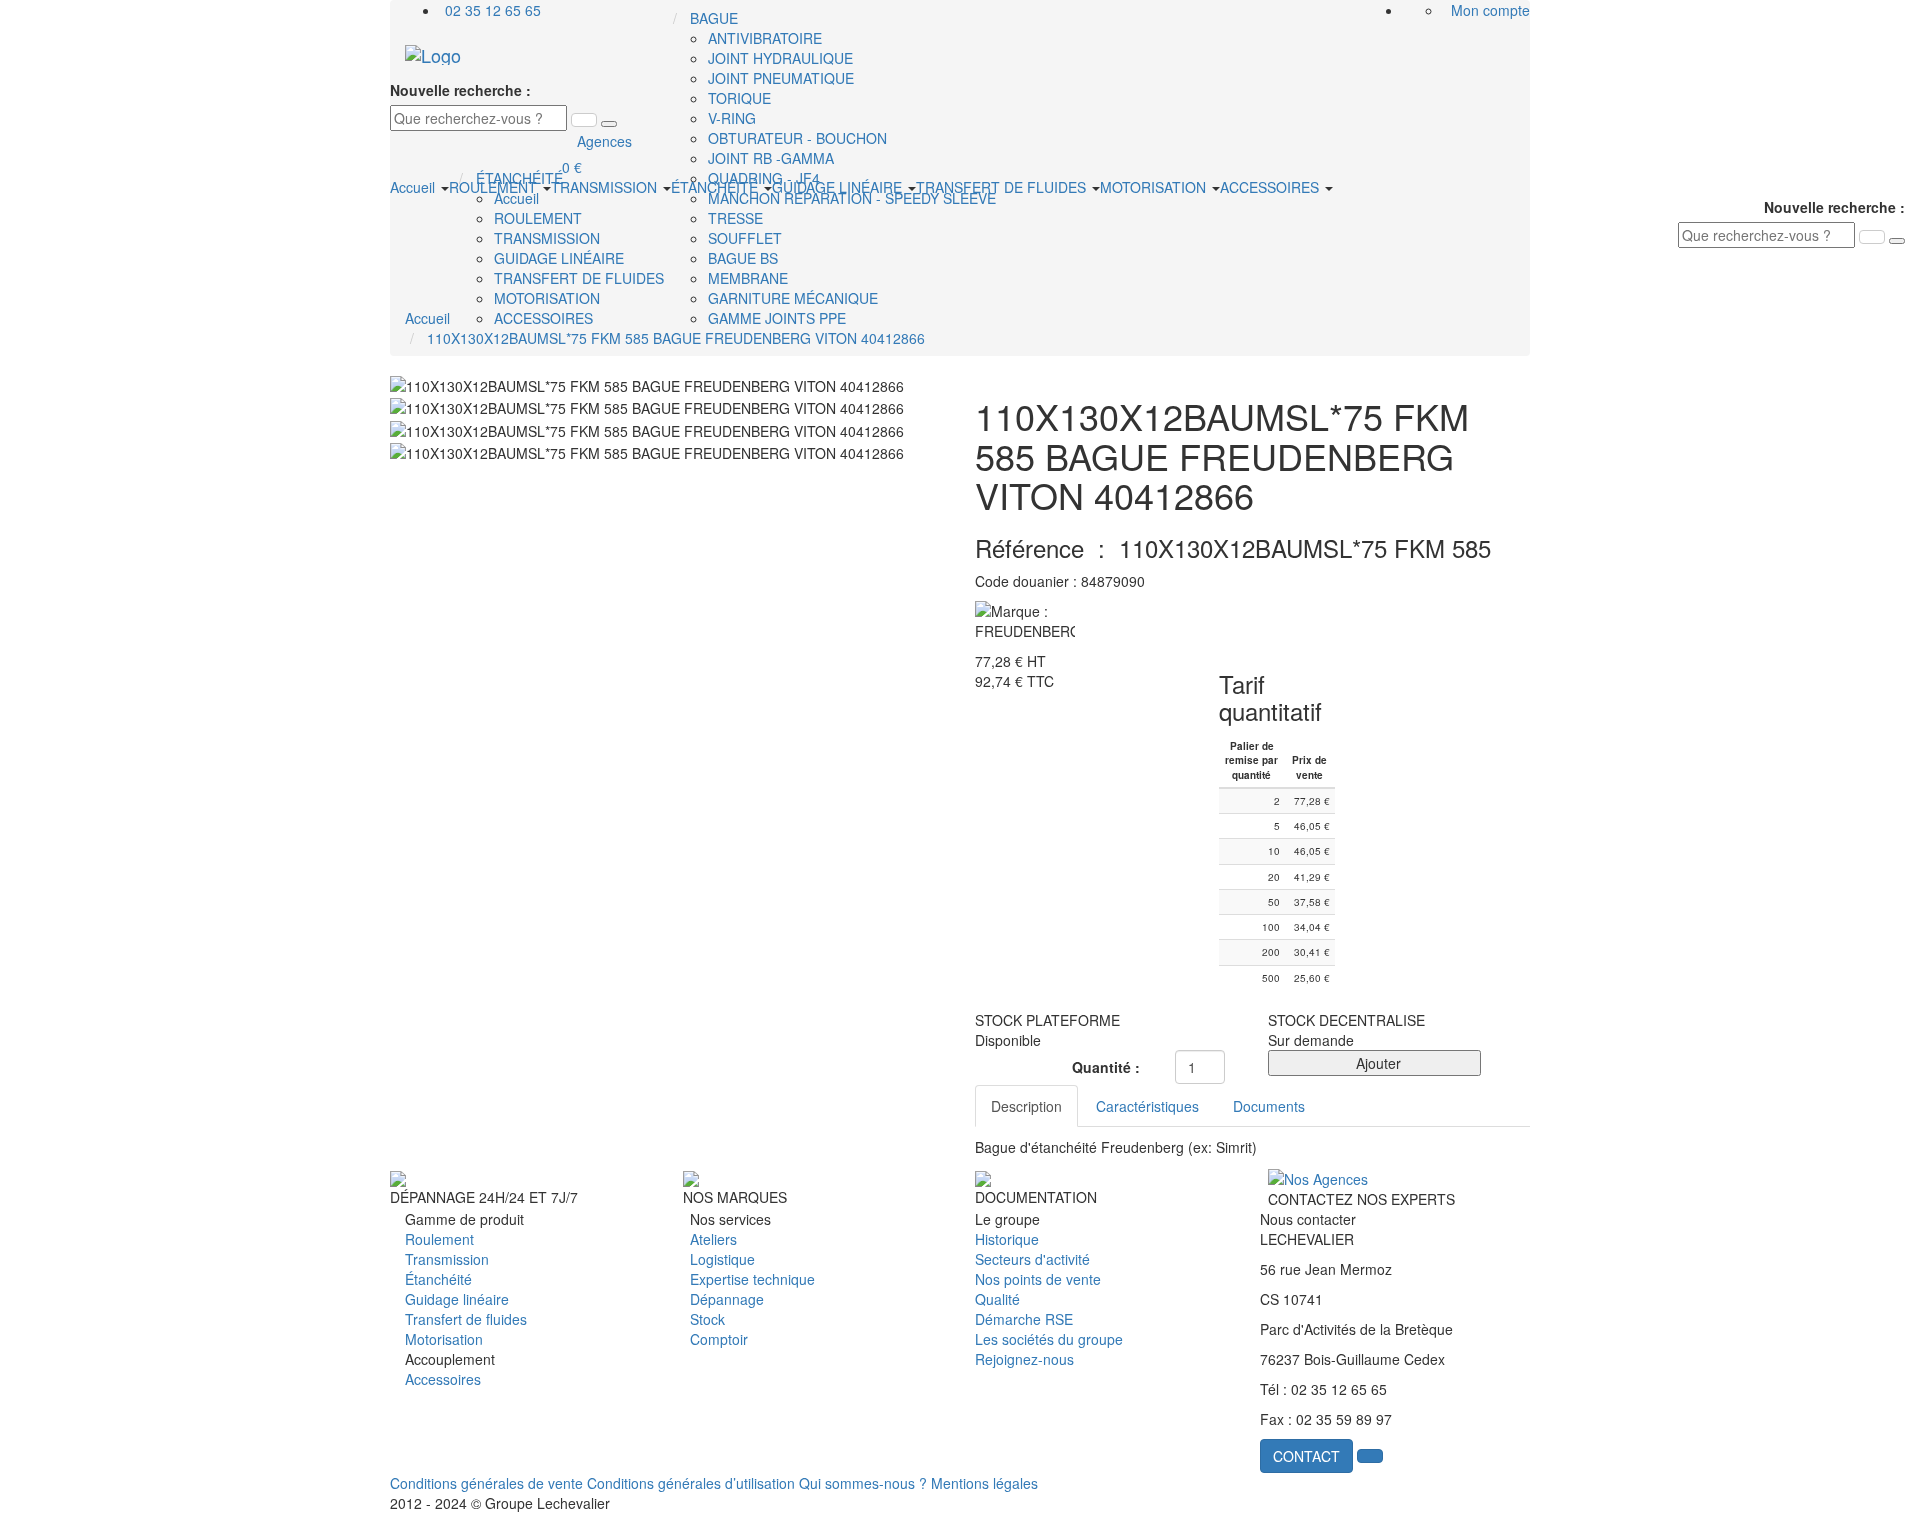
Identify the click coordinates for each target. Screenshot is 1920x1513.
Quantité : (1106, 1067)
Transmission (447, 1259)
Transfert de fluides (466, 1319)
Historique (1007, 1239)
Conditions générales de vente (486, 1483)
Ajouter (1374, 1063)
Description (1026, 1106)
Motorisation (444, 1339)
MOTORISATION (1155, 187)
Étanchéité (438, 1279)
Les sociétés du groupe (1049, 1339)
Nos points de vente (1038, 1279)
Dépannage (727, 1299)
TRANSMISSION (606, 187)
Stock (707, 1319)
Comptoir (719, 1339)
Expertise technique (752, 1279)
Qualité (997, 1299)
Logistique (722, 1259)
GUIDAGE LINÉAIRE (839, 187)
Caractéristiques (1147, 1106)
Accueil (414, 187)
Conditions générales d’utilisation (691, 1483)
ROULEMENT (495, 187)
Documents (1269, 1106)
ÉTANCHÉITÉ (716, 187)
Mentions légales (984, 1483)
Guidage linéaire (457, 1299)
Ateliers (713, 1239)
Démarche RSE (1024, 1319)
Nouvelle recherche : (460, 90)
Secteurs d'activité (1032, 1259)
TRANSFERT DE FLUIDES (1003, 187)
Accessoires (443, 1379)
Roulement (439, 1239)
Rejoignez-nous (1024, 1359)
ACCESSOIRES (1271, 187)
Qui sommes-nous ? (863, 1483)
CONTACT (1306, 1456)
